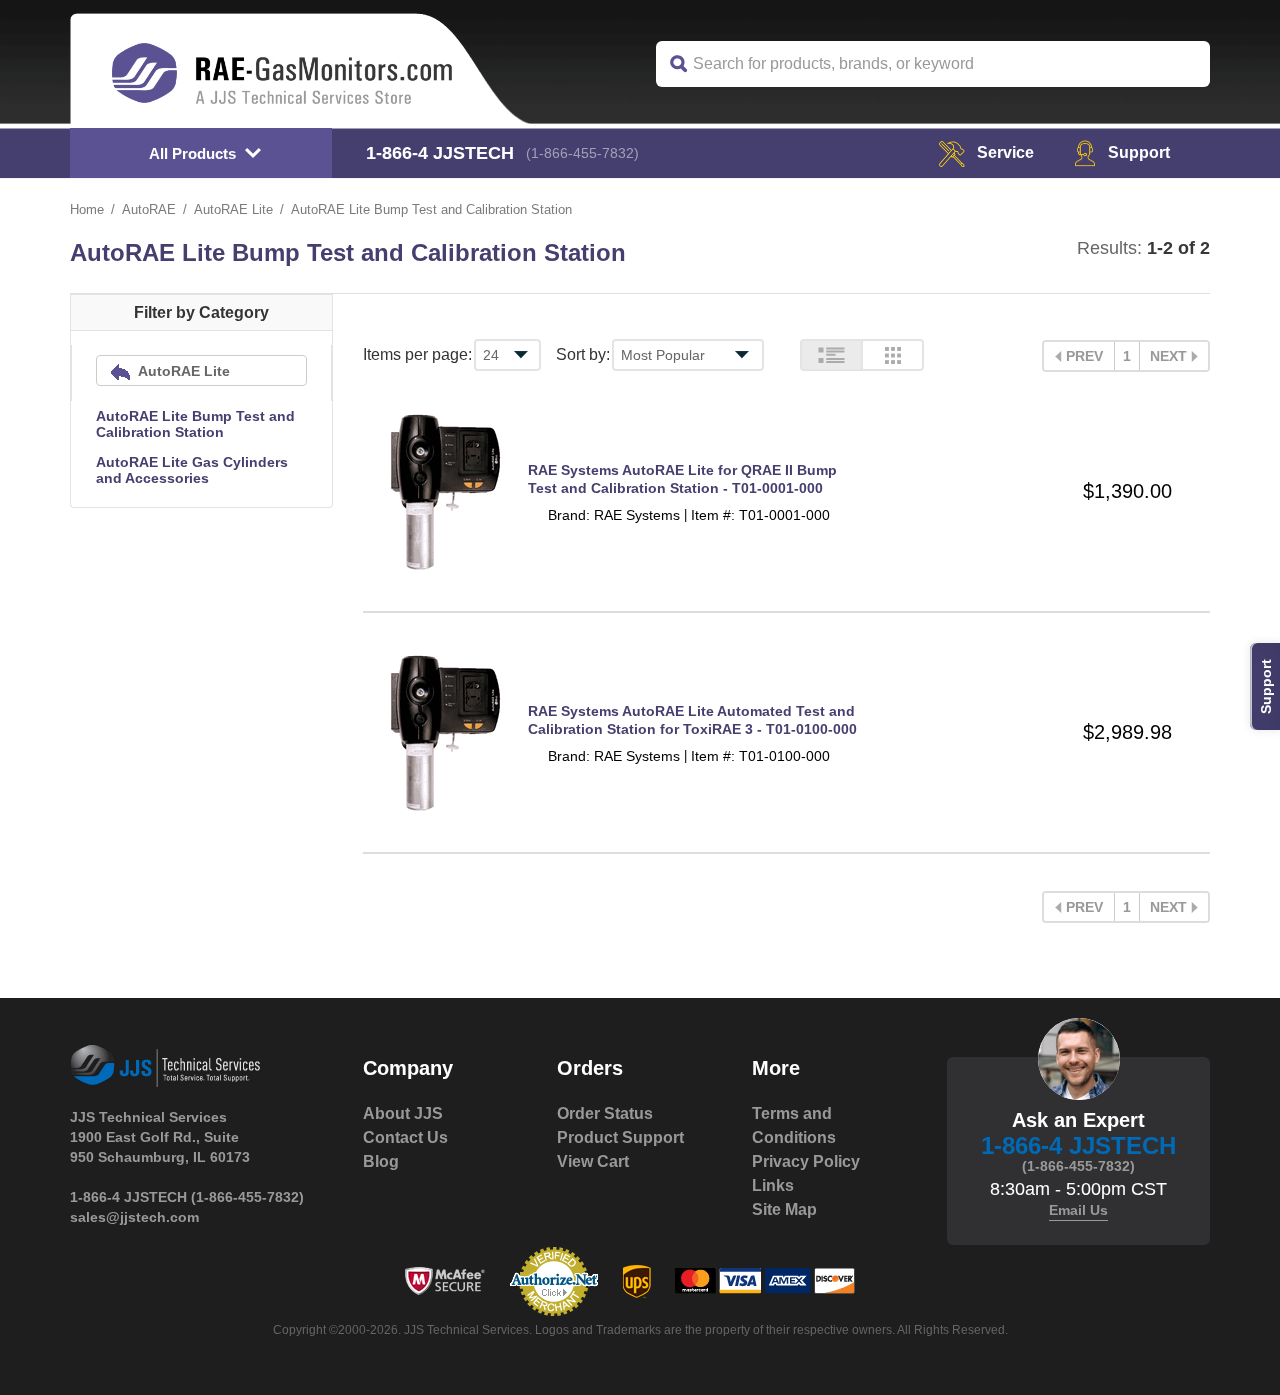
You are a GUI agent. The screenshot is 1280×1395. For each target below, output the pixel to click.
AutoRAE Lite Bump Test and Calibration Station (195, 424)
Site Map (784, 1209)
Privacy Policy (806, 1161)
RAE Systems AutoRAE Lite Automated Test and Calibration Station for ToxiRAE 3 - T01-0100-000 (692, 720)
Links (773, 1185)
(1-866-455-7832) (582, 153)
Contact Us (405, 1137)
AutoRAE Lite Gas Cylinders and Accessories (192, 470)
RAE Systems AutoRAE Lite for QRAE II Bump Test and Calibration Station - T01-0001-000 (682, 479)
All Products (192, 153)
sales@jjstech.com (134, 1217)
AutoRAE (149, 209)
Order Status (605, 1113)
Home (87, 209)
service (1005, 152)
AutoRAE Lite (233, 209)
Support (1139, 152)
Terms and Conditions (794, 1125)
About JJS (403, 1113)
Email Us (1078, 1210)
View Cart (593, 1161)
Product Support (620, 1137)
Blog (381, 1161)
